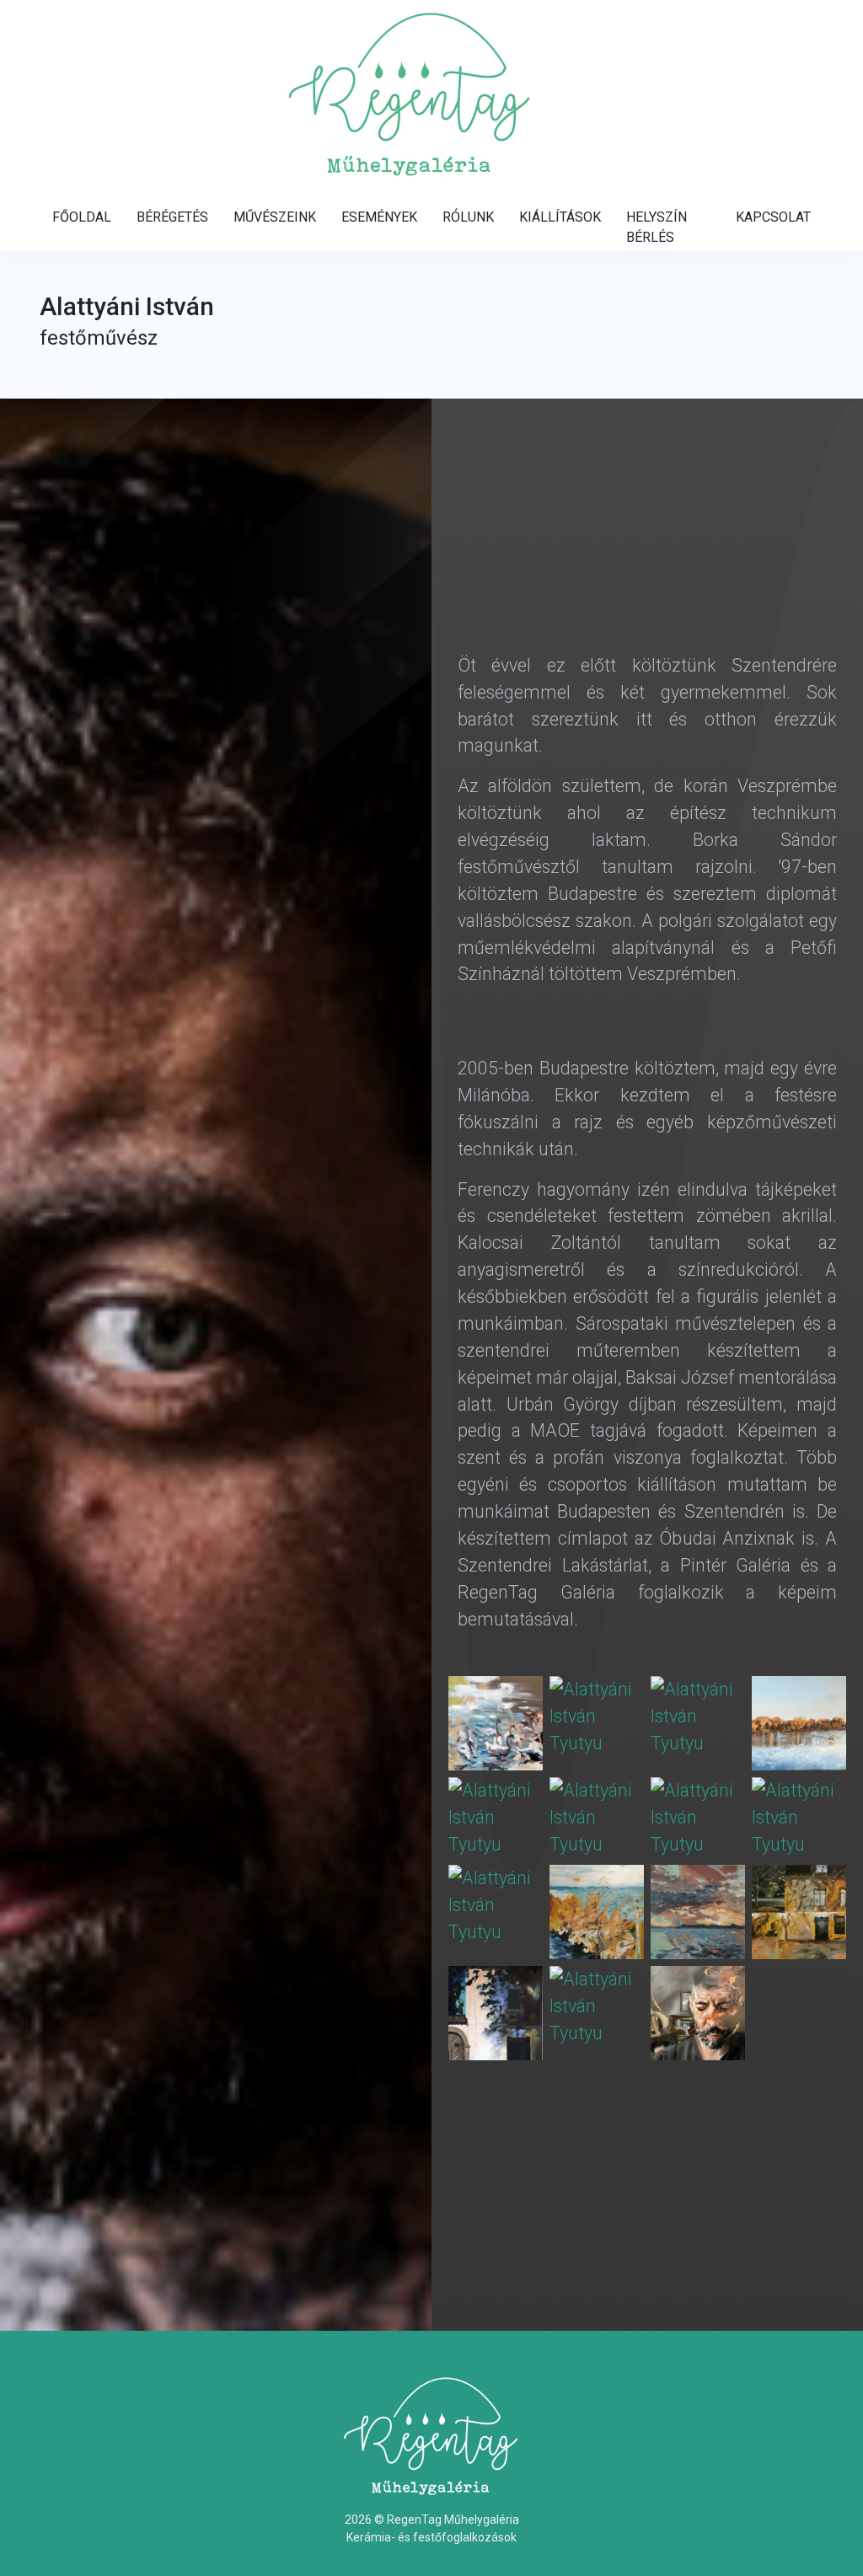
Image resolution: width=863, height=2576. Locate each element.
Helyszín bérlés (657, 227)
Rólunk (468, 217)
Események (379, 217)
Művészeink (275, 217)
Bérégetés (172, 217)
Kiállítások (560, 217)
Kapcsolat (773, 217)
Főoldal (82, 217)
